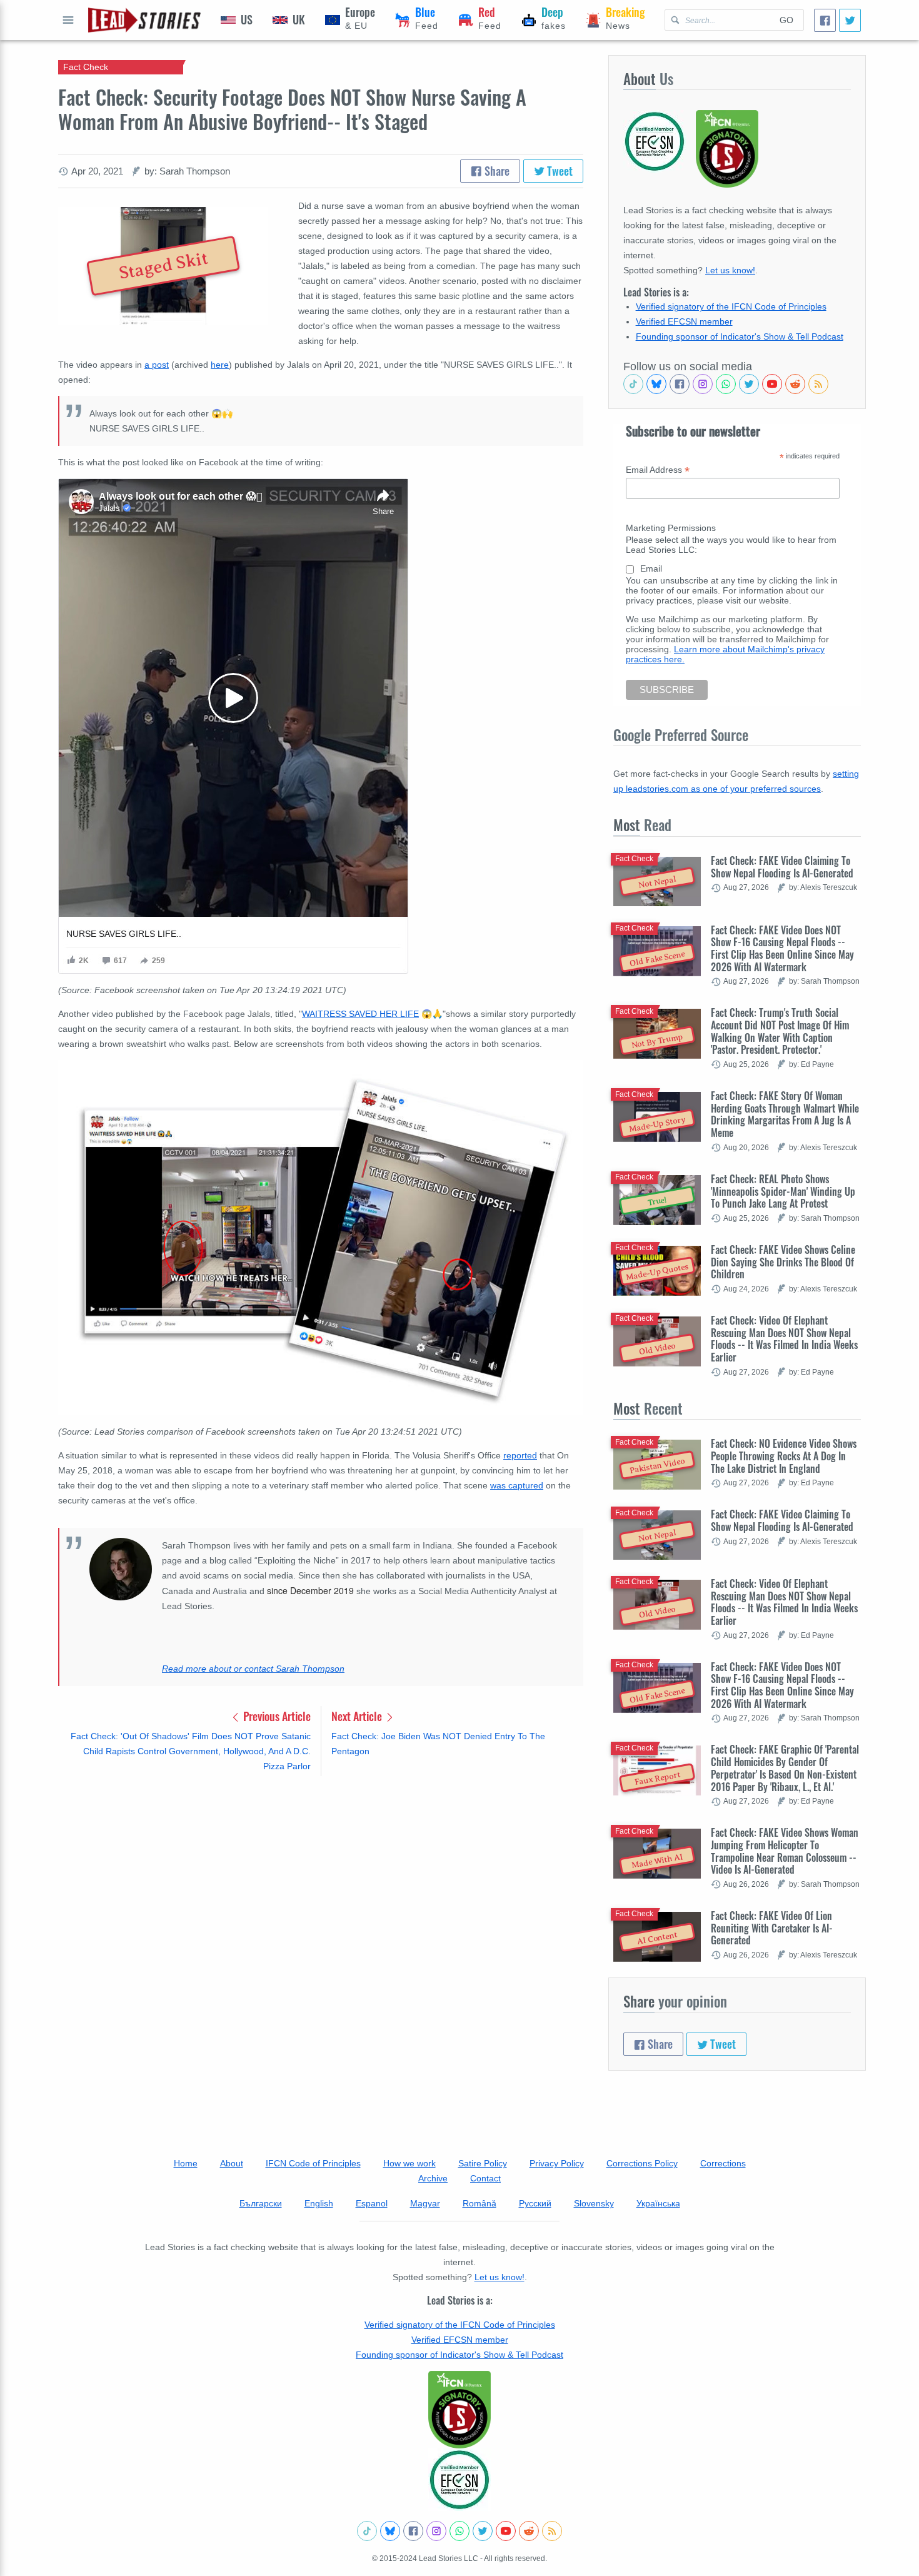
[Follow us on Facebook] (680, 384)
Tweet (559, 171)
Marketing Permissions (671, 528)
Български (261, 2203)
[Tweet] (850, 20)
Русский (535, 2203)
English (319, 2203)
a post (157, 365)
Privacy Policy (557, 2163)
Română (480, 2203)
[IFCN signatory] (459, 2410)
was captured (517, 1485)
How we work (409, 2163)
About (232, 2163)
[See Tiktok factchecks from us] (633, 384)
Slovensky (594, 2203)
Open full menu (68, 20)
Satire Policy (483, 2163)
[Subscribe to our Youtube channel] (772, 384)
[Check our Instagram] (703, 384)
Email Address (658, 470)
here (220, 365)
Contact (485, 2178)
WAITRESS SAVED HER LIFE (360, 1014)
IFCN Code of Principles (313, 2163)
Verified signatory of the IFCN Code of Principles (731, 306)
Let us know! (730, 270)
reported (520, 1455)
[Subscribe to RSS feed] (818, 384)
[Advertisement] (321, 1884)
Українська (658, 2203)
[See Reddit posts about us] (795, 384)
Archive (433, 2178)
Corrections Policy (642, 2163)
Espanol (372, 2203)
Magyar (425, 2203)
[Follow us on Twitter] (749, 384)
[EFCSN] (459, 2480)
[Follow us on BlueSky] (656, 384)
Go (786, 20)
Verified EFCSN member (684, 321)
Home (186, 2163)
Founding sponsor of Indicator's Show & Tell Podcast (740, 336)
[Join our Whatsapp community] (726, 384)
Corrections (723, 2163)
